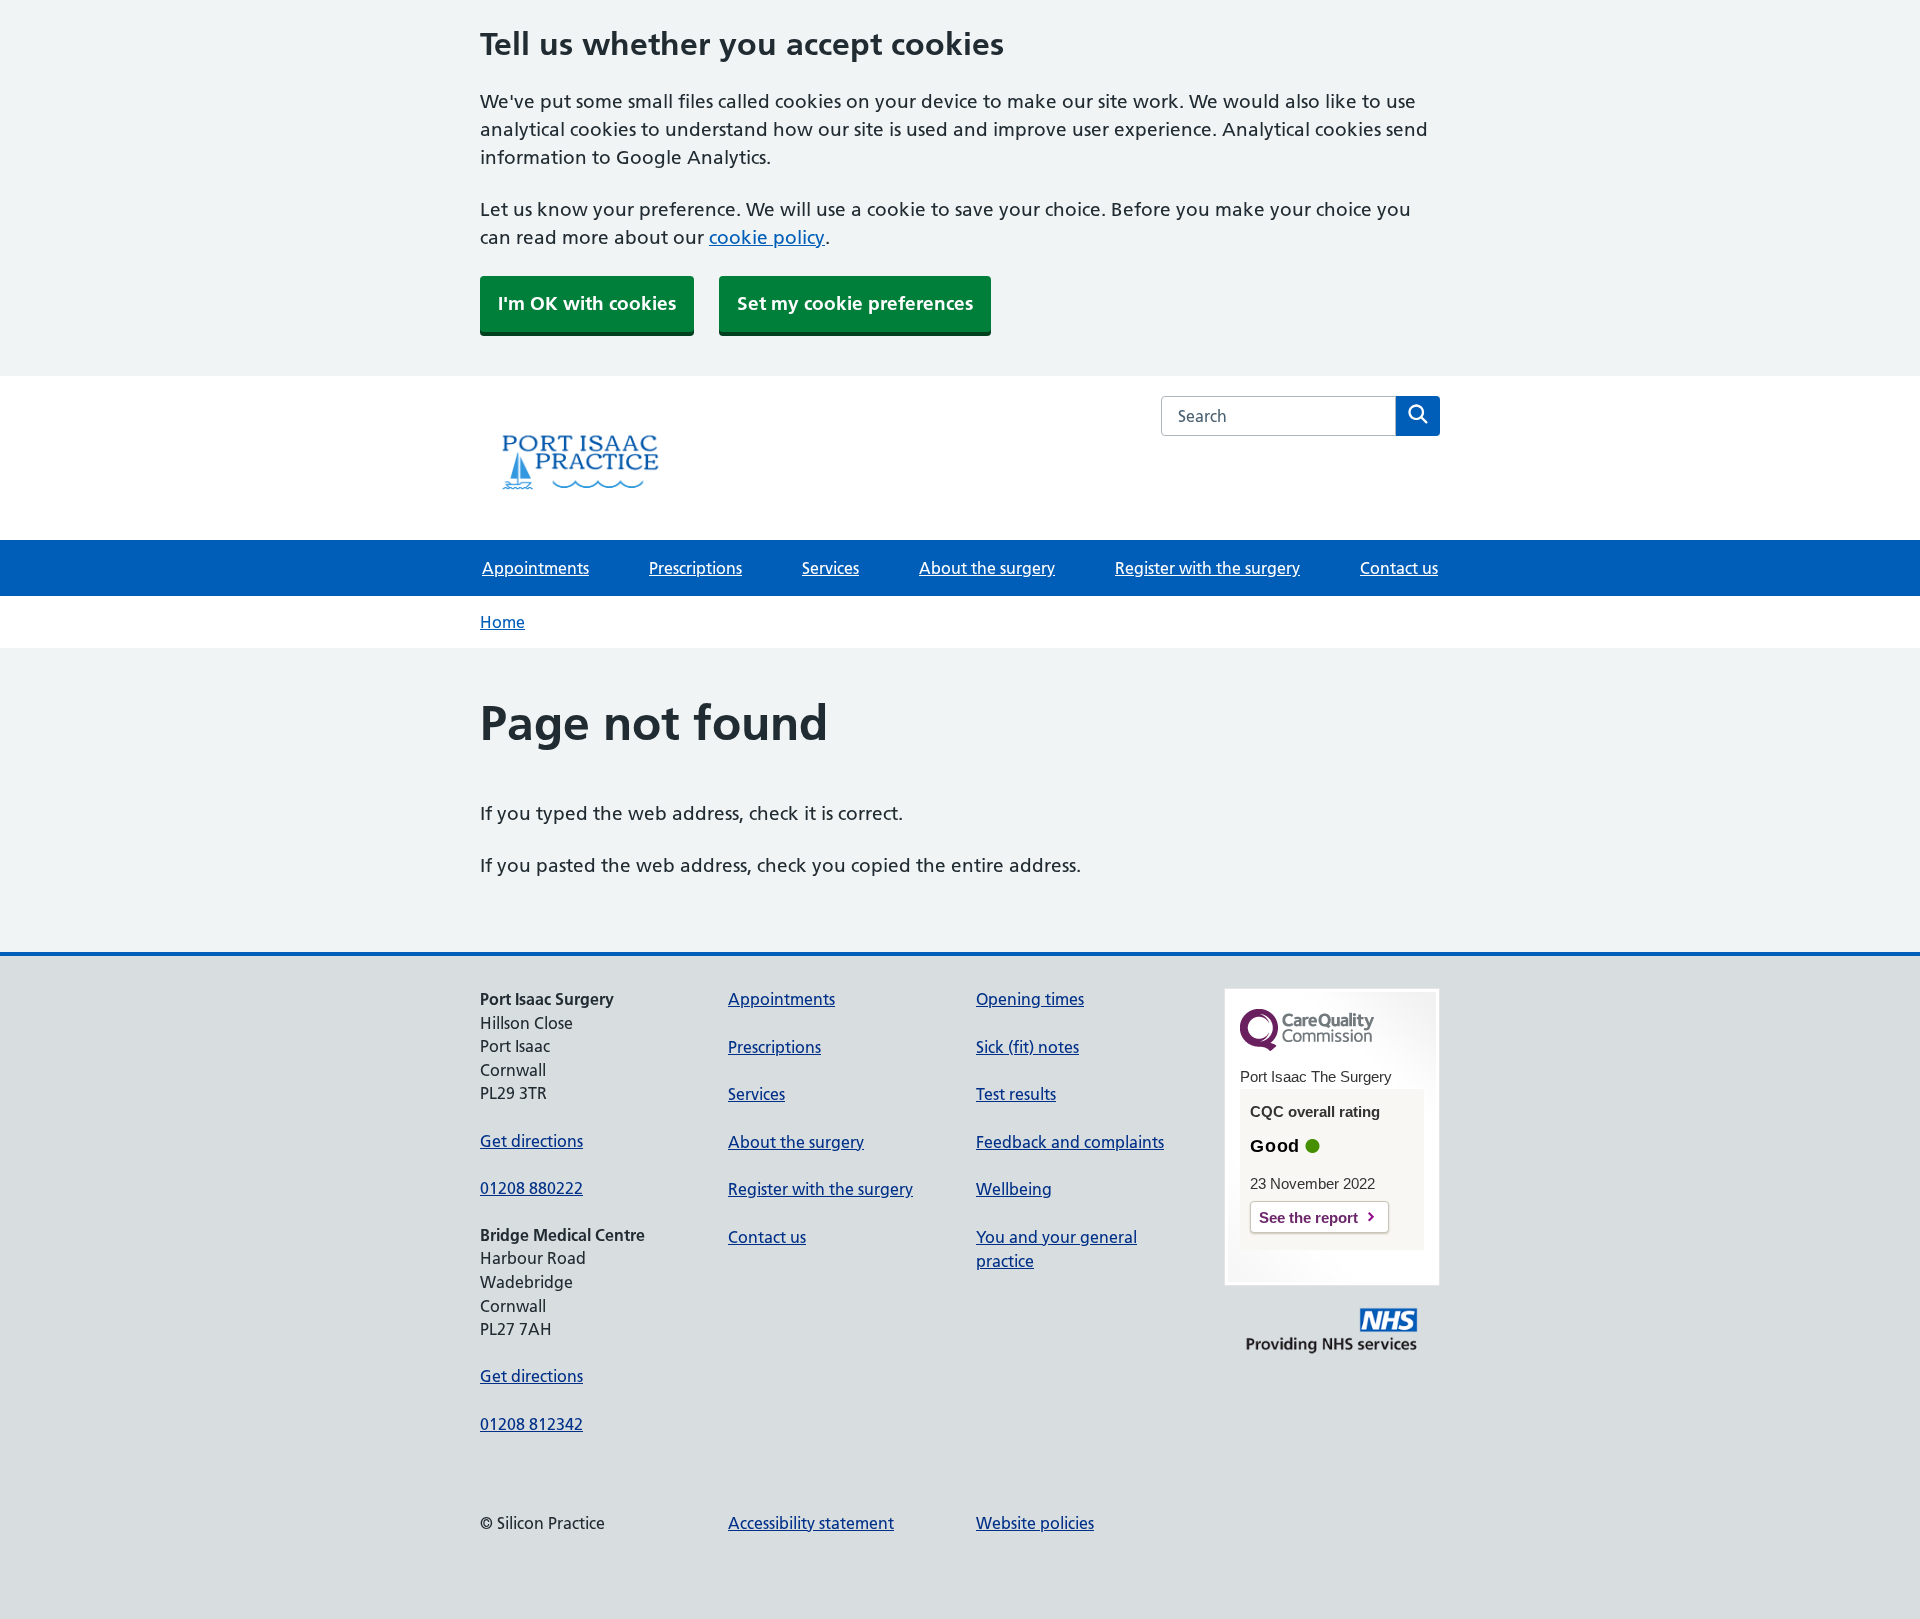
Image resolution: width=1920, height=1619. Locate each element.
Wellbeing (1014, 1189)
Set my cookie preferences (855, 303)
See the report (1308, 1217)
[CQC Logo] (1307, 1046)
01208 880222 (531, 1188)
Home (502, 622)
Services (830, 568)
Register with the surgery (1207, 568)
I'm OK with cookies (587, 303)
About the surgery (987, 568)
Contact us (1399, 568)
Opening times (1030, 999)
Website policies (1035, 1523)
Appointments (535, 568)
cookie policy (767, 237)
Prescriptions (695, 568)
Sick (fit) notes (1027, 1047)
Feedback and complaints (1070, 1142)
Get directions (531, 1141)
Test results (1016, 1094)
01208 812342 (531, 1424)
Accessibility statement (811, 1523)
